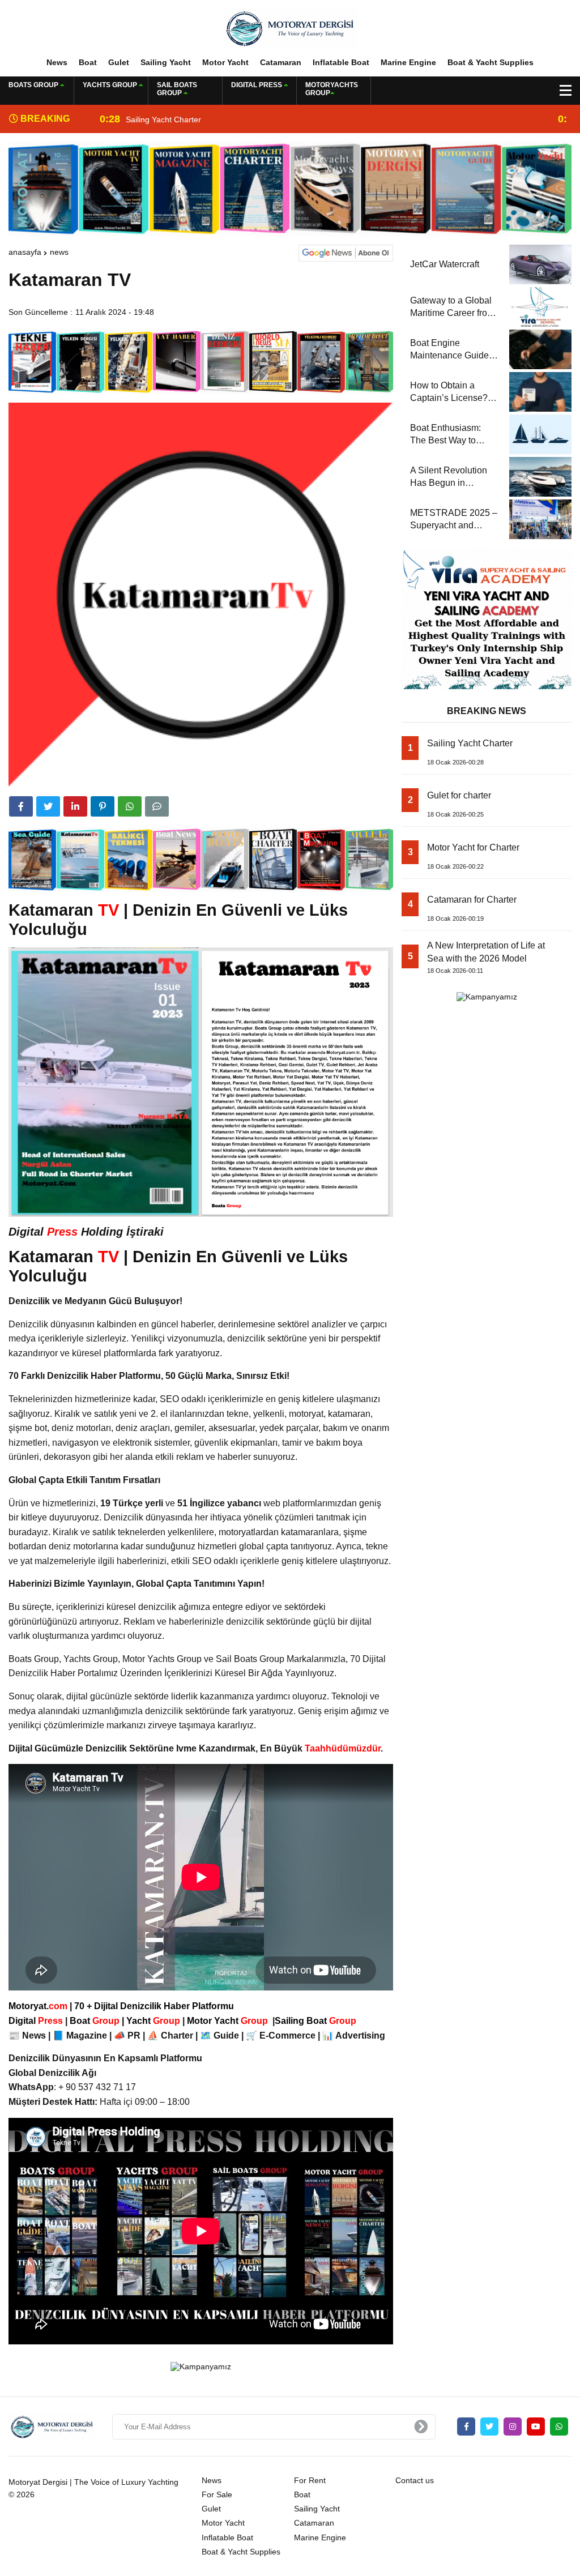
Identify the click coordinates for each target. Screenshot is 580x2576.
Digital (37, 2021)
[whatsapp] (559, 2427)
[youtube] (536, 2427)
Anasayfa (25, 252)
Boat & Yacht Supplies (491, 62)
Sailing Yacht (166, 62)
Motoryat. (38, 2006)
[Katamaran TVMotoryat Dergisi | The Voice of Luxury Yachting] (290, 28)
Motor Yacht (225, 62)
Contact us (415, 2480)
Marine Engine (408, 62)
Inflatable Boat (341, 62)
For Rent (310, 2480)
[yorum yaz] (157, 806)
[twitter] (48, 806)
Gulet (119, 62)
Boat (88, 62)
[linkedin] (75, 806)
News (57, 62)
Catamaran (281, 62)
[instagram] (513, 2427)
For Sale (217, 2494)
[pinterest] (103, 806)
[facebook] (21, 806)
